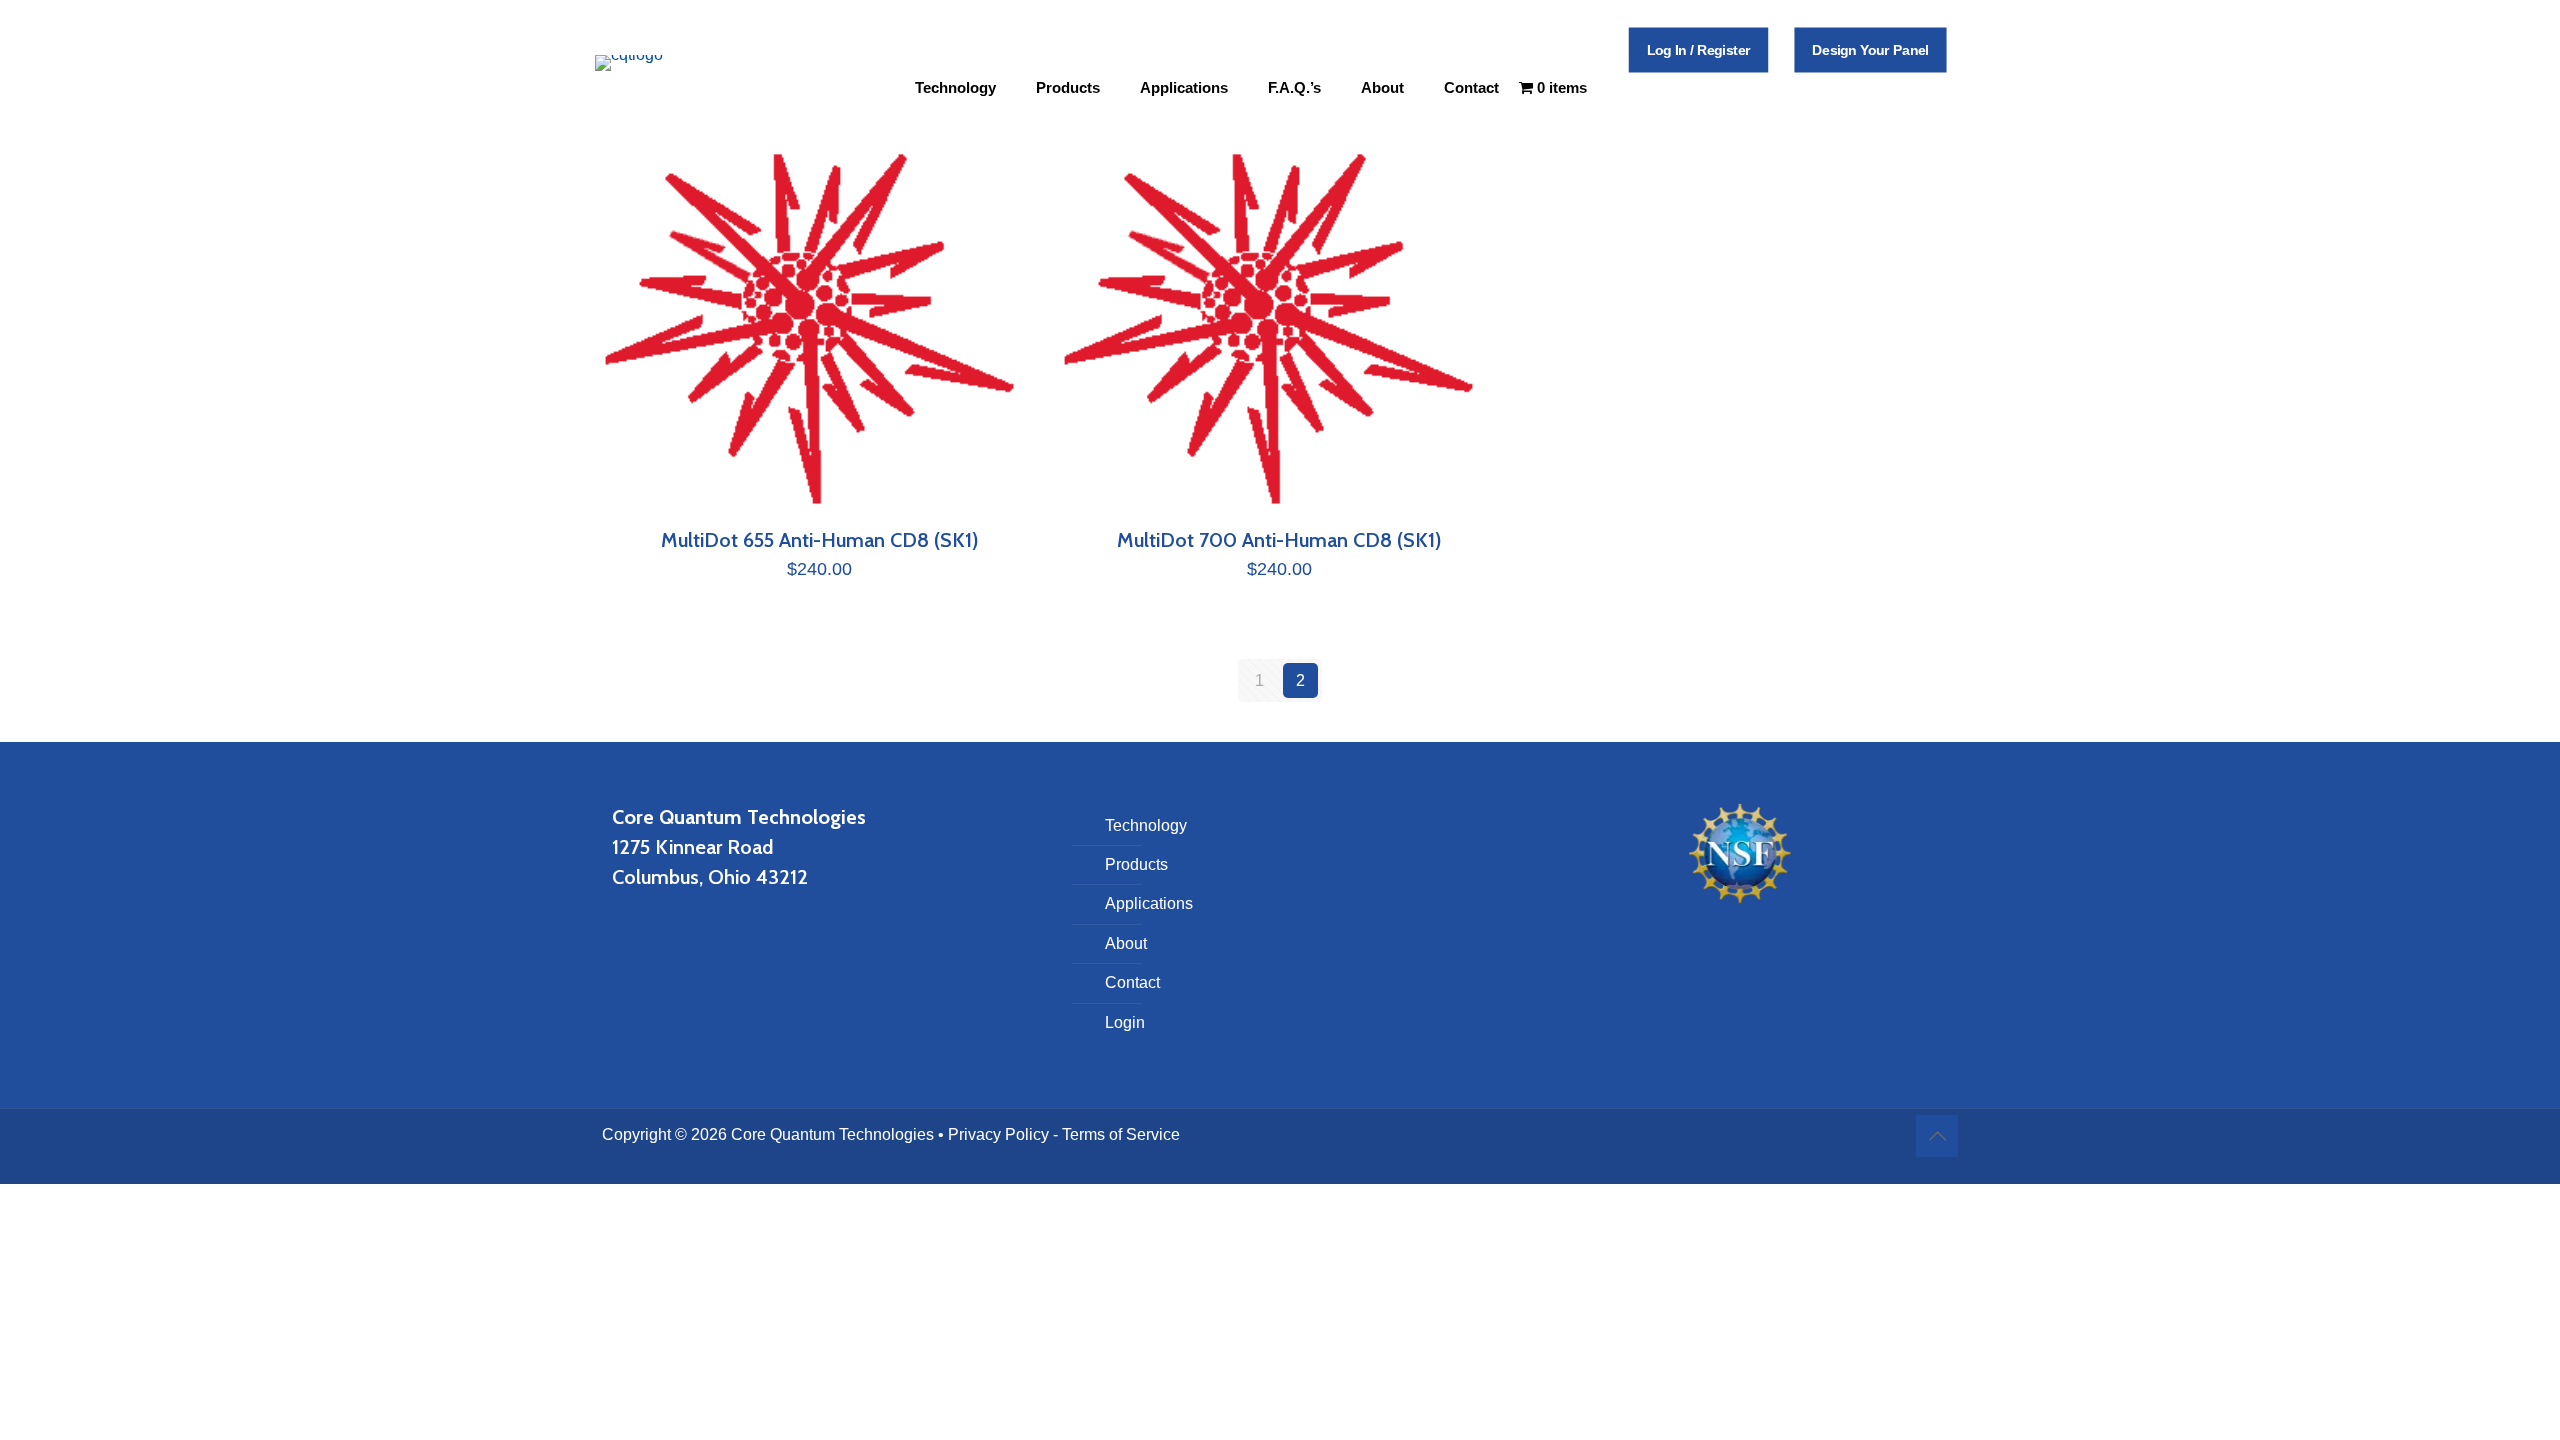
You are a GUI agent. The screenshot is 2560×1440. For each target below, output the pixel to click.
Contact (1132, 982)
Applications (1149, 903)
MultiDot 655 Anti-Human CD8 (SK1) (820, 540)
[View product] (1008, 179)
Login (1125, 1022)
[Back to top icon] (1937, 1136)
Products (1136, 864)
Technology (1146, 825)
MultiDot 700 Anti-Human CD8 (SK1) (1279, 540)
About (1126, 943)
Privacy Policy (998, 1134)
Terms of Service (1121, 1134)
